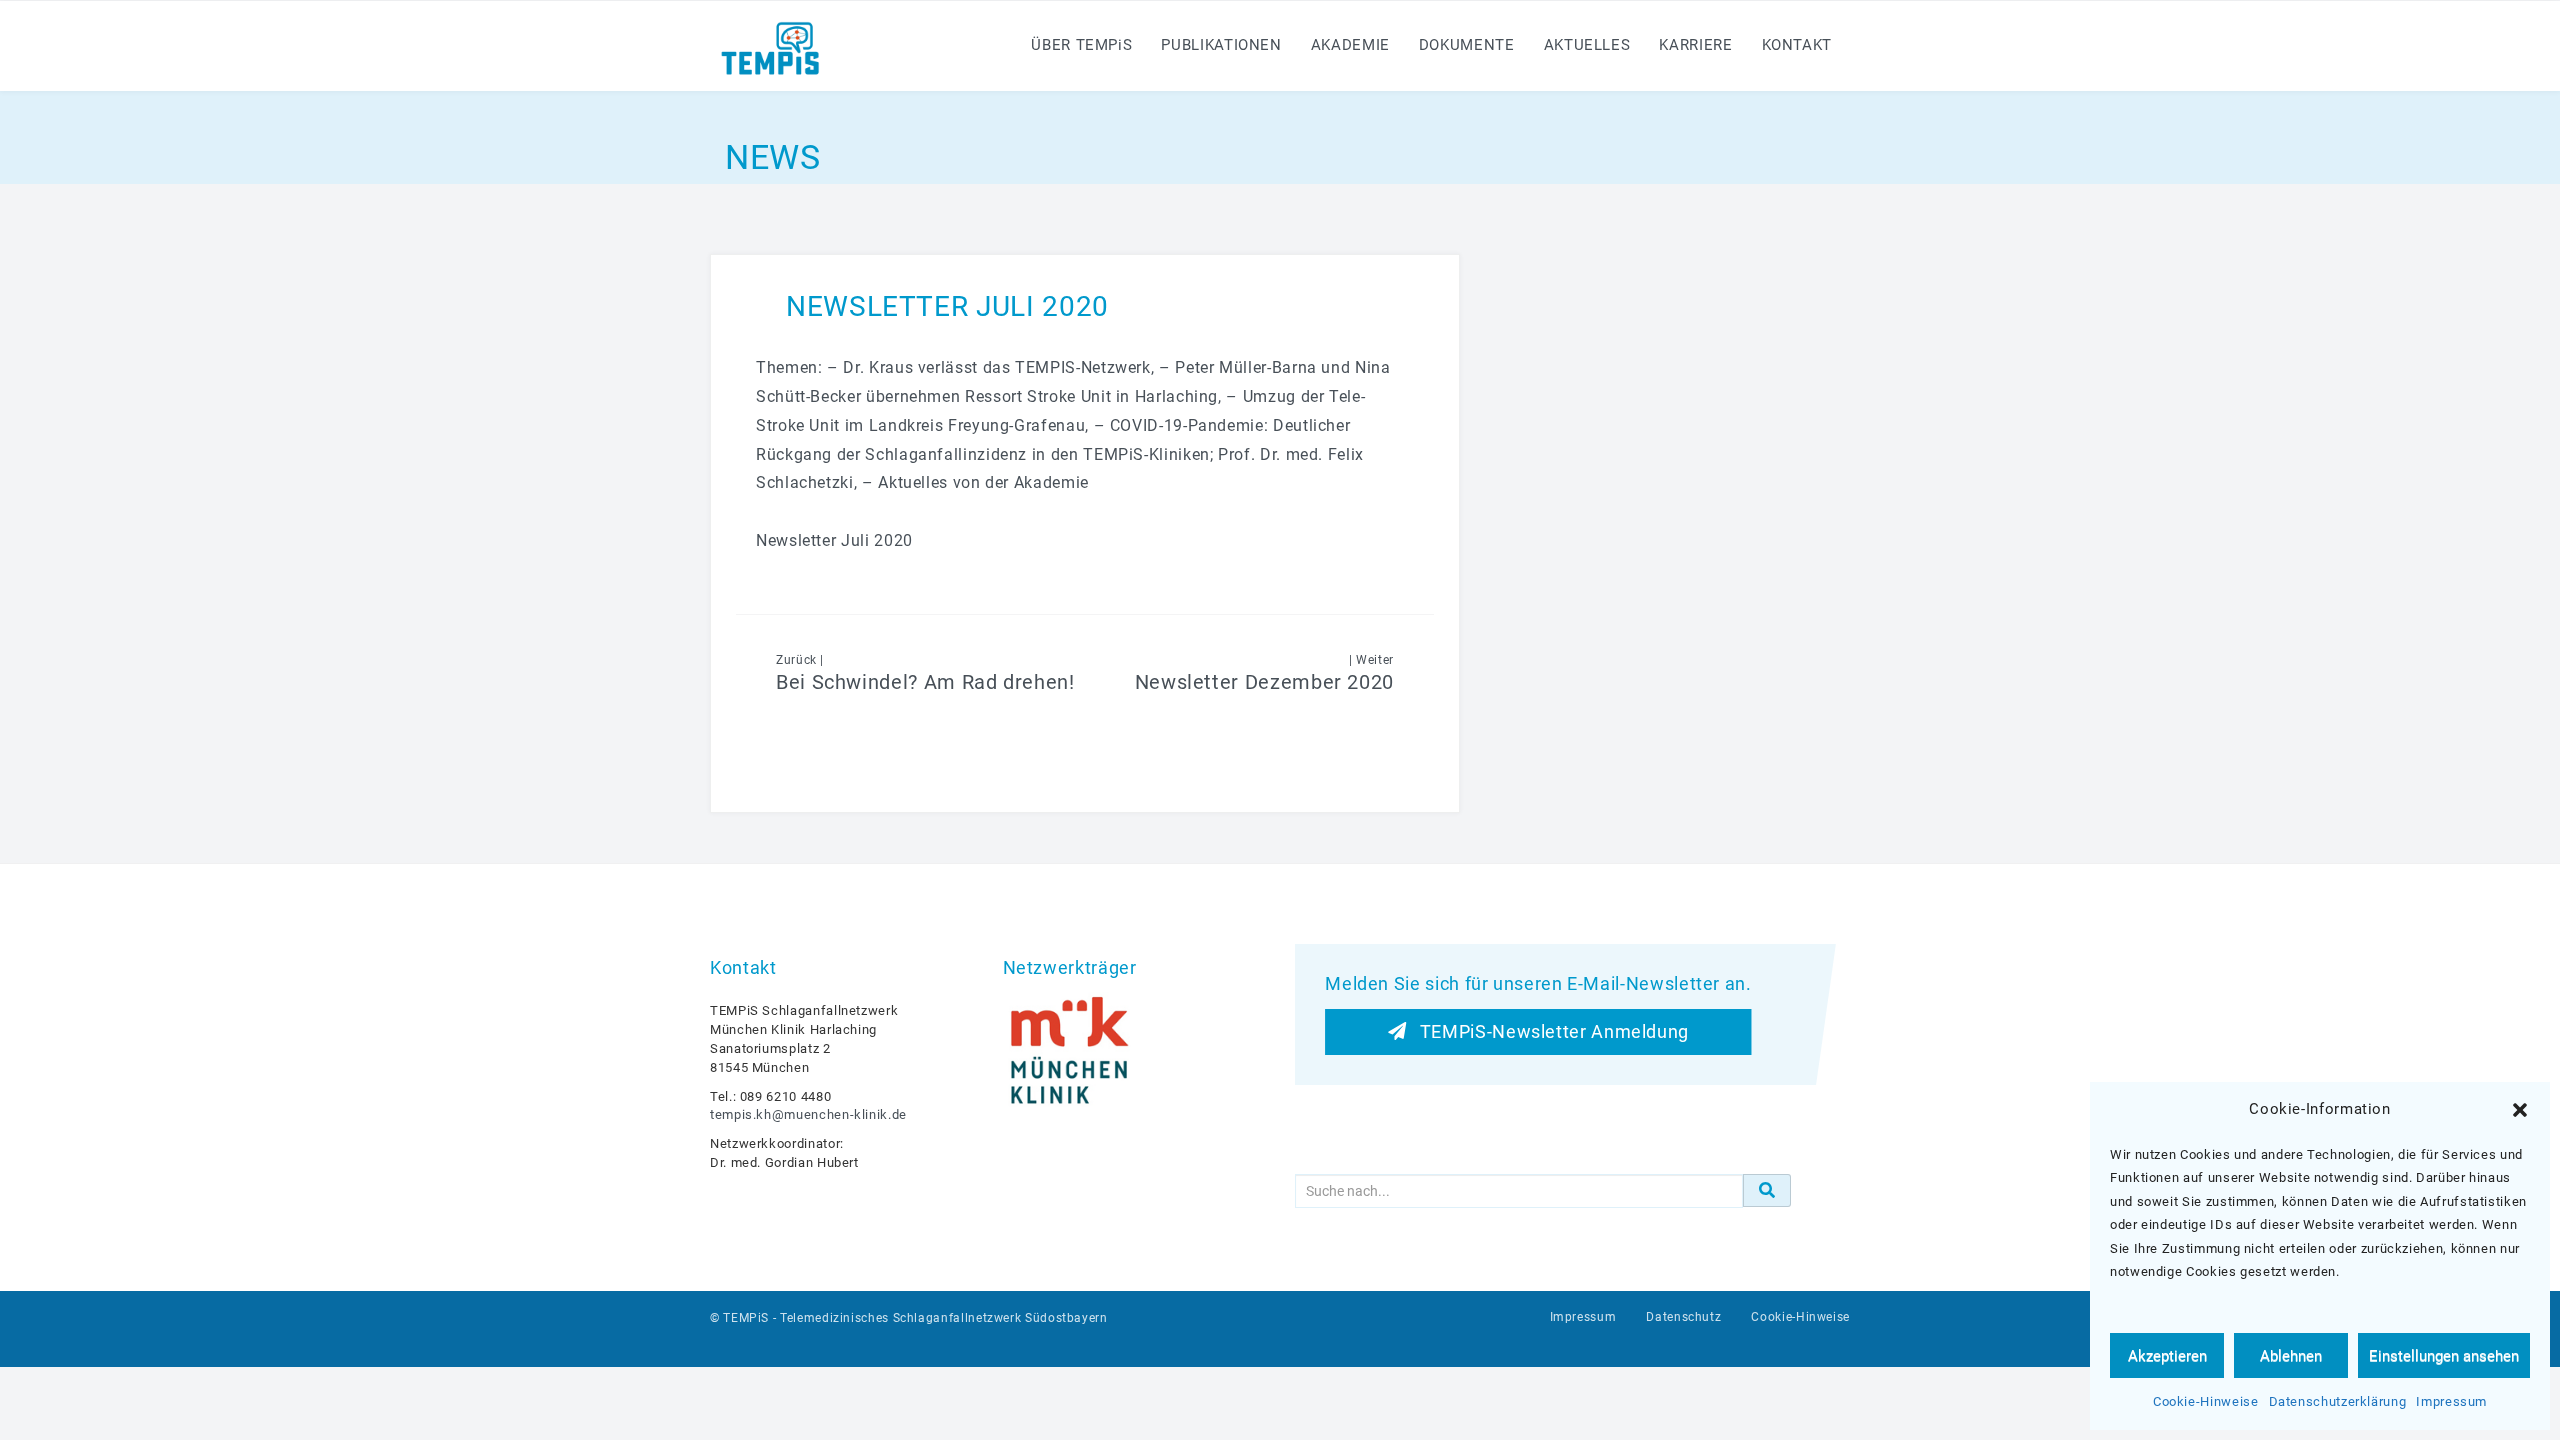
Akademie (1350, 45)
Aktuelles (1587, 45)
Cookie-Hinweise (2206, 1401)
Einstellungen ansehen (2444, 1356)
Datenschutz (1683, 1317)
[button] (2520, 1110)
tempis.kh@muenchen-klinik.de (808, 1114)
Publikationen (1221, 45)
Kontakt (1797, 45)
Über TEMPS (1081, 45)
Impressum (2451, 1401)
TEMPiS (746, 1318)
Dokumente (1467, 45)
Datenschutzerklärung (2338, 1401)
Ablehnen (2291, 1356)
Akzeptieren (2167, 1356)
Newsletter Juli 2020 (834, 540)
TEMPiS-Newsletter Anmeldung (1547, 1030)
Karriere (1695, 45)
